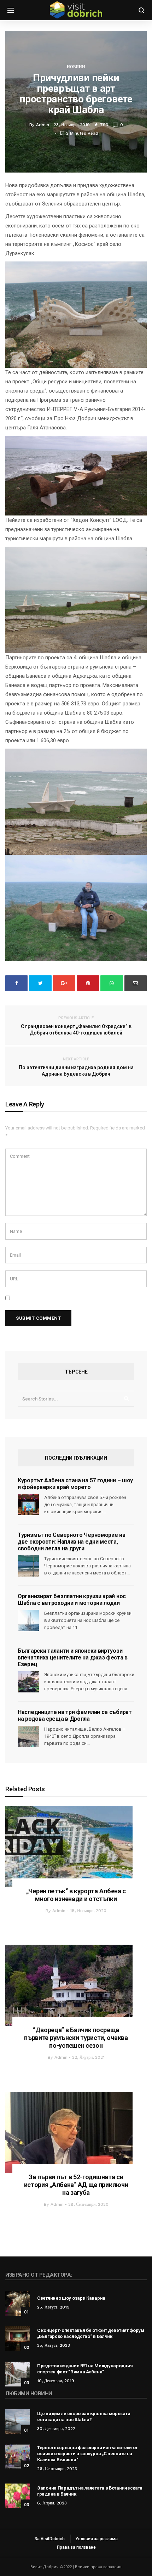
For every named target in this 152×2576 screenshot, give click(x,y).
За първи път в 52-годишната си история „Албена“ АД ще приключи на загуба (76, 2185)
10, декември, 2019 (56, 2381)
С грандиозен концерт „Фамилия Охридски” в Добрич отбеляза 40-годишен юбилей (76, 1026)
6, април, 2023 (52, 2503)
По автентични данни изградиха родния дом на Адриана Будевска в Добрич (76, 1067)
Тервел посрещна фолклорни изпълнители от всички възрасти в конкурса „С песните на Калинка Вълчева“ (87, 2454)
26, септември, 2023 (57, 2469)
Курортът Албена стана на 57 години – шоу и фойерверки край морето (75, 1484)
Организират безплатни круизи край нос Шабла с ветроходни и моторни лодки (72, 1600)
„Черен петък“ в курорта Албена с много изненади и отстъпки (76, 1895)
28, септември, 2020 (88, 2204)
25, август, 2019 (53, 2307)
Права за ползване (76, 2547)
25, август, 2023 (54, 2345)
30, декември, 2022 (56, 2429)
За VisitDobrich (50, 2539)
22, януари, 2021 (88, 2057)
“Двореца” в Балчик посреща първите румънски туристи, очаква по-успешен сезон (76, 2038)
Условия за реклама (97, 2539)
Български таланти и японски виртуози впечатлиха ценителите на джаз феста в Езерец (73, 1658)
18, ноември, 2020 (88, 1911)
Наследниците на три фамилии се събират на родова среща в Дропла (75, 1715)
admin (59, 1911)
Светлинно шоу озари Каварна (71, 2298)
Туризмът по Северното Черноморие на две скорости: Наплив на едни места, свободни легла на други (72, 1542)
